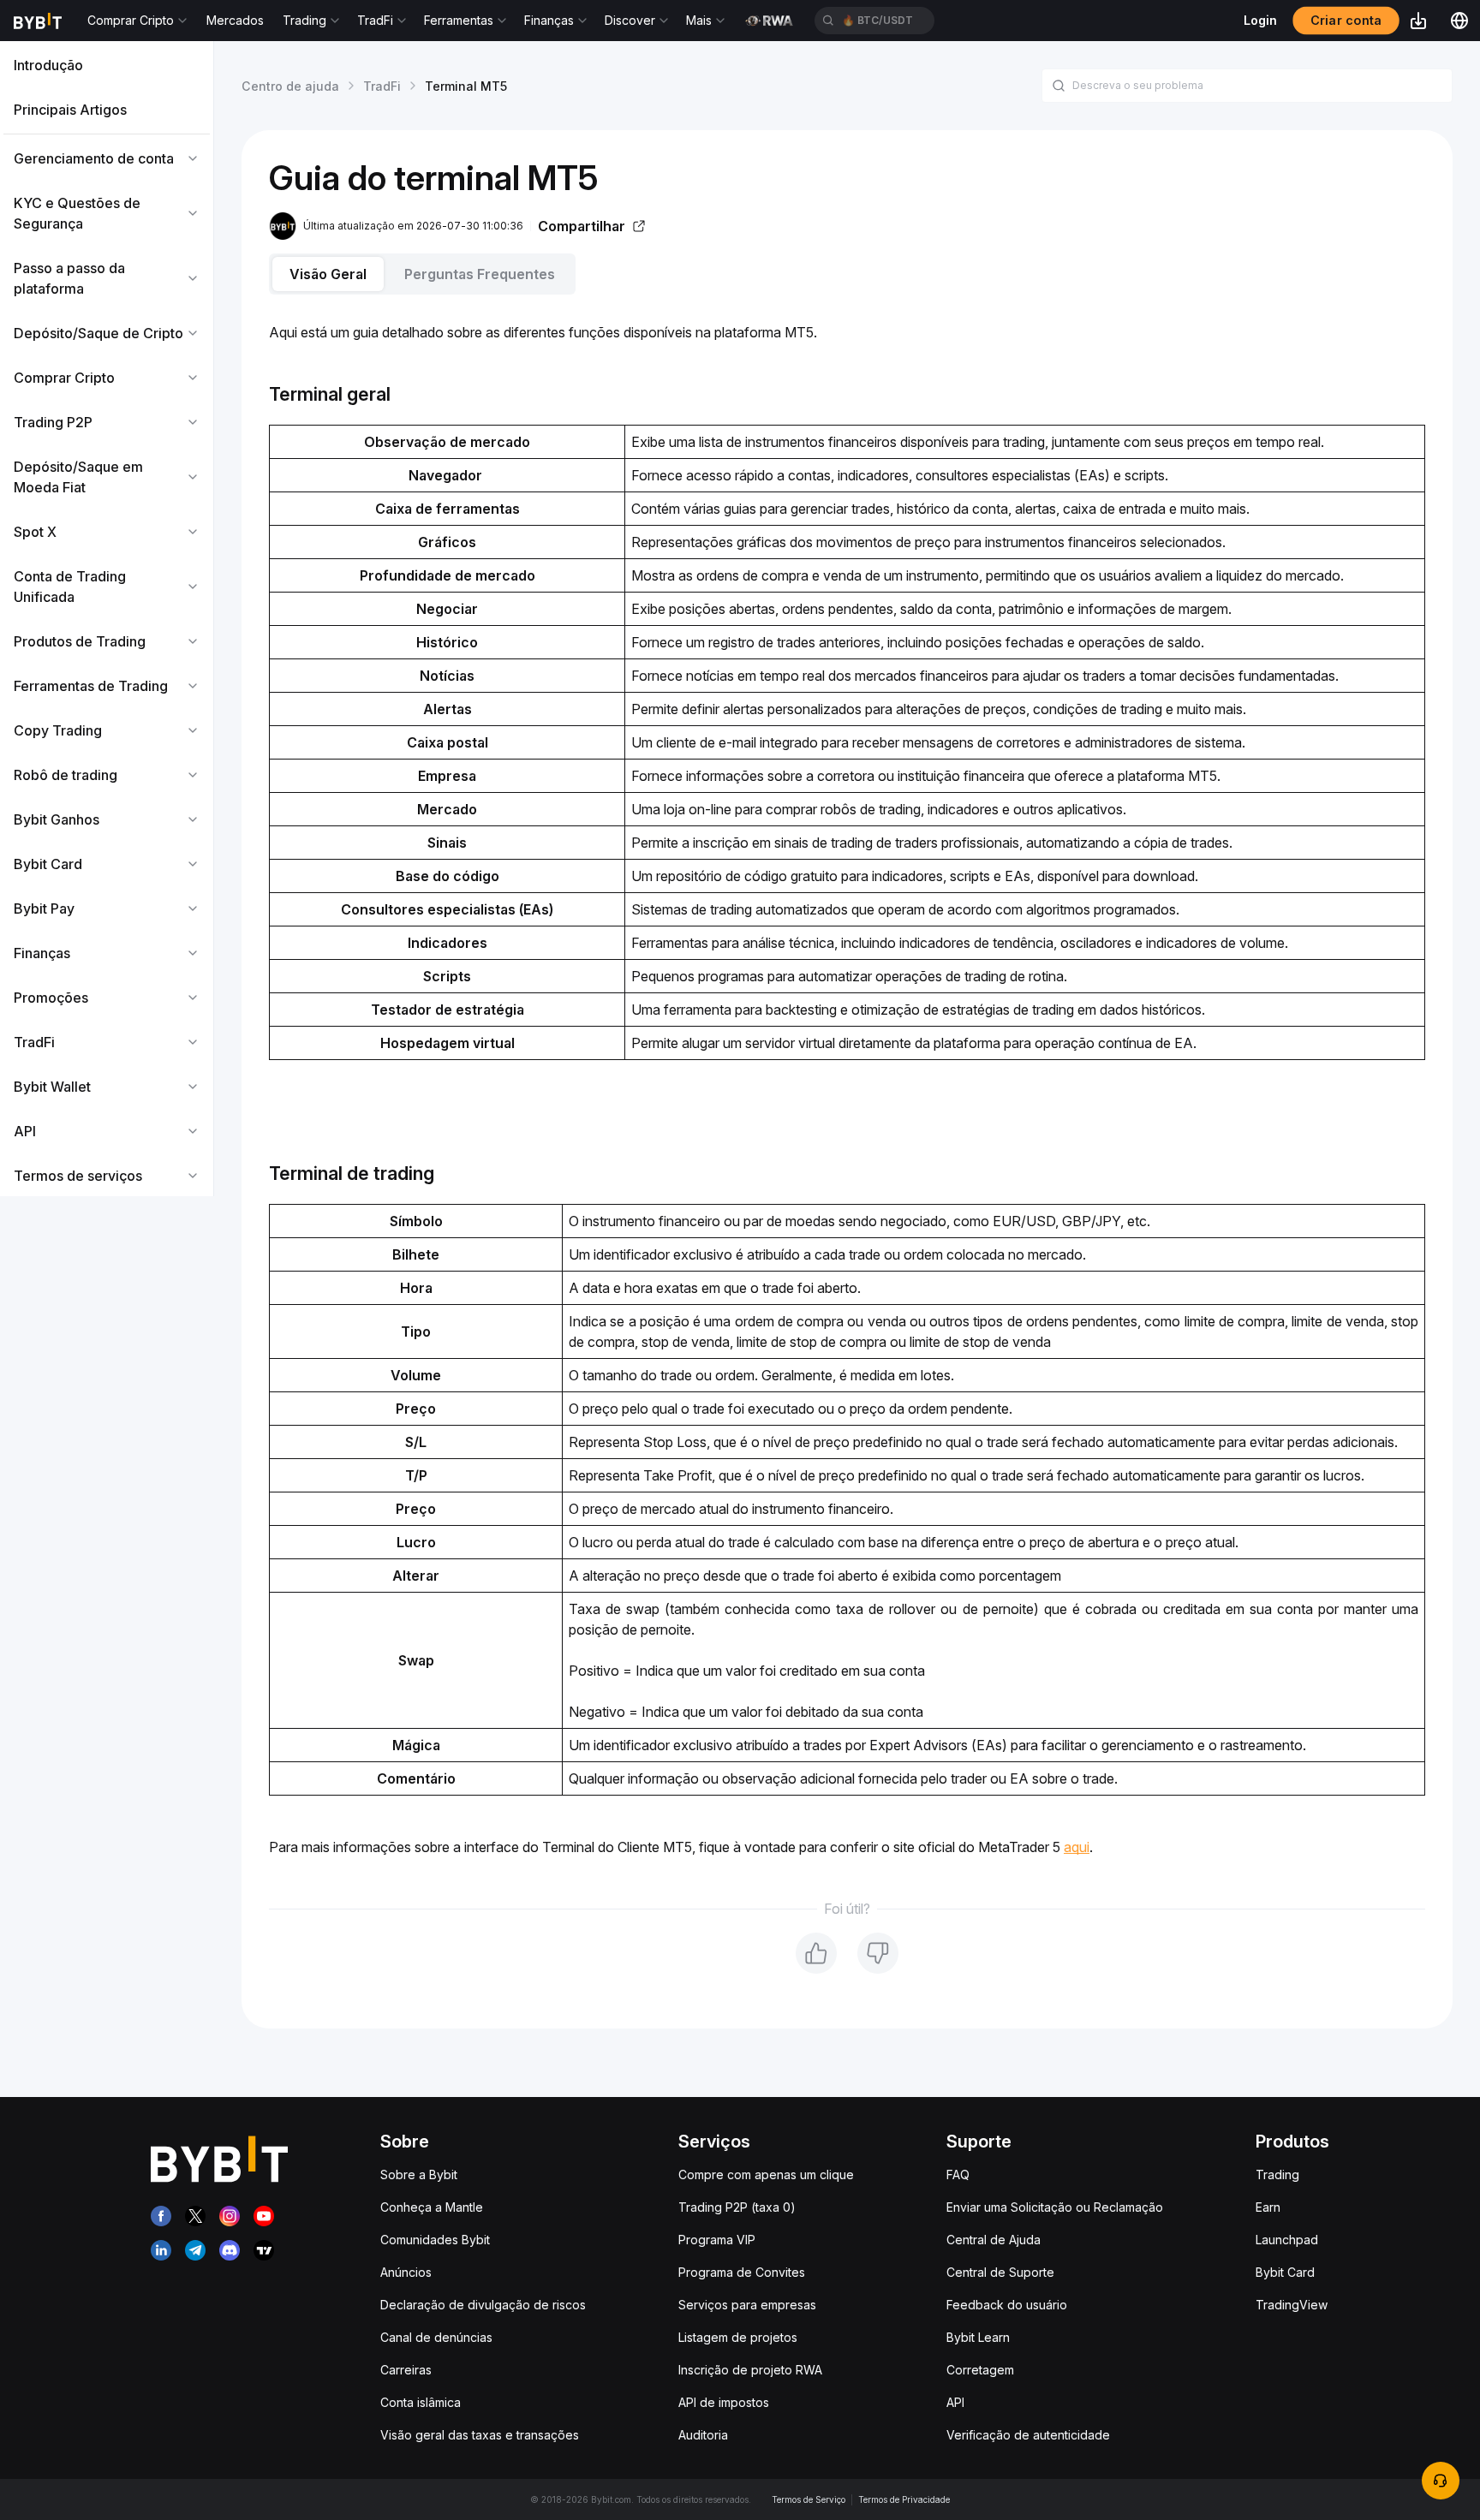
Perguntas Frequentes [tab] (480, 274)
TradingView (1292, 2305)
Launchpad (1287, 2240)
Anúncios (406, 2272)
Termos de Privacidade (904, 2499)
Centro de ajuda (290, 86)
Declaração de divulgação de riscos (483, 2305)
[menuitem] (107, 65)
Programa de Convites (742, 2272)
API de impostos (724, 2402)
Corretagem (980, 2370)
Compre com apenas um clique (766, 2174)
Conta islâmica (421, 2402)
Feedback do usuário (1007, 2305)
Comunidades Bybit (435, 2240)
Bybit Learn (978, 2337)
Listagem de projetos (738, 2337)
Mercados (235, 20)
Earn (1268, 2207)
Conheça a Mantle (432, 2207)
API (955, 2402)
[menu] (107, 620)
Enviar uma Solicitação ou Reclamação (1055, 2207)
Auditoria (703, 2435)
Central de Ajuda (994, 2240)
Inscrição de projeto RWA (750, 2370)
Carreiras (406, 2370)
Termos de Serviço (809, 2499)
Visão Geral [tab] (328, 274)
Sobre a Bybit (419, 2174)
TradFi (382, 86)
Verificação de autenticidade (1028, 2435)
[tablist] (847, 274)
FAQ (958, 2174)
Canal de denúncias (436, 2337)
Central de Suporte (1000, 2272)
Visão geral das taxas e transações (480, 2435)
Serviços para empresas (747, 2305)
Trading (1277, 2174)
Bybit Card (1285, 2272)
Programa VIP (717, 2240)
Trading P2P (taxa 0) (737, 2207)
